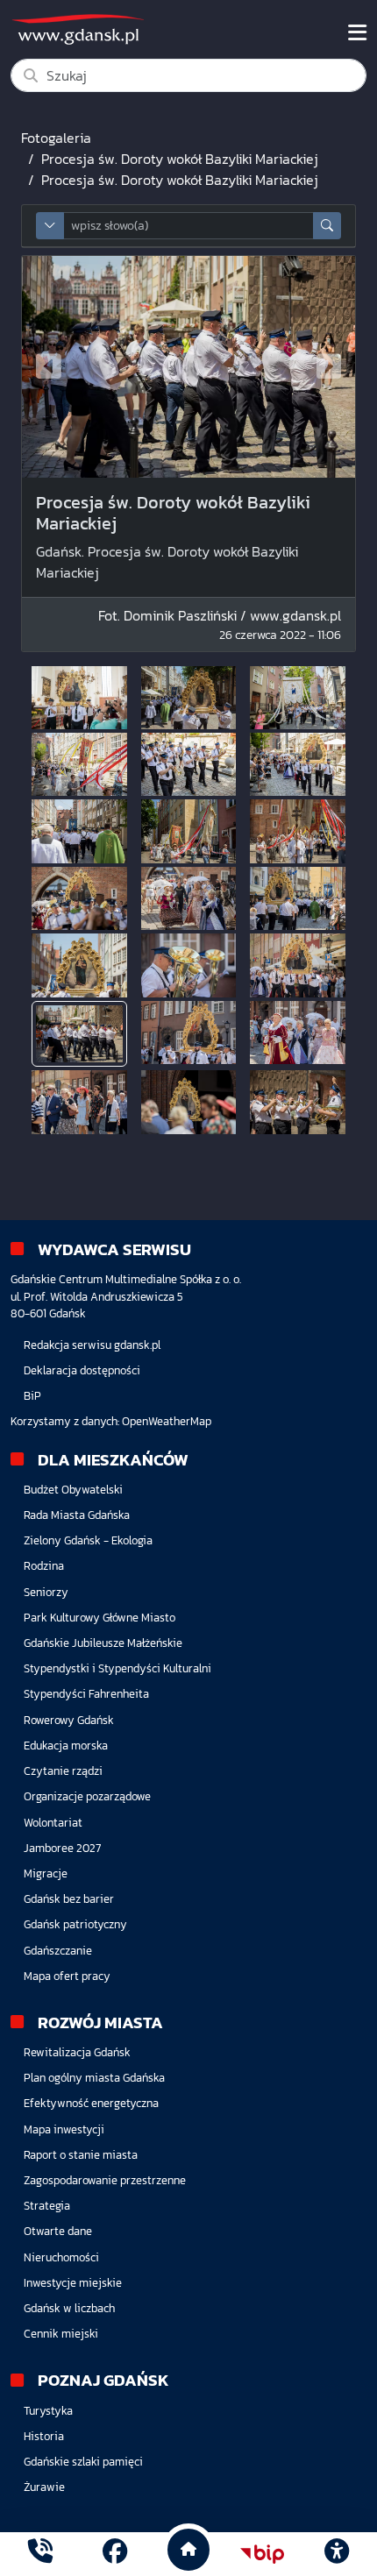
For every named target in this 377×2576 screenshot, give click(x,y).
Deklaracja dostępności (82, 1370)
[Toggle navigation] (357, 32)
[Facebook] (115, 2554)
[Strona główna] (40, 2554)
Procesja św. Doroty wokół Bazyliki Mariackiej (180, 159)
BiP (32, 1396)
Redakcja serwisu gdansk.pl (92, 1345)
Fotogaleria (56, 138)
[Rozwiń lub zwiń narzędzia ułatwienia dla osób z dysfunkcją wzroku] (337, 2554)
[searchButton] (327, 226)
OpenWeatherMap (167, 1421)
